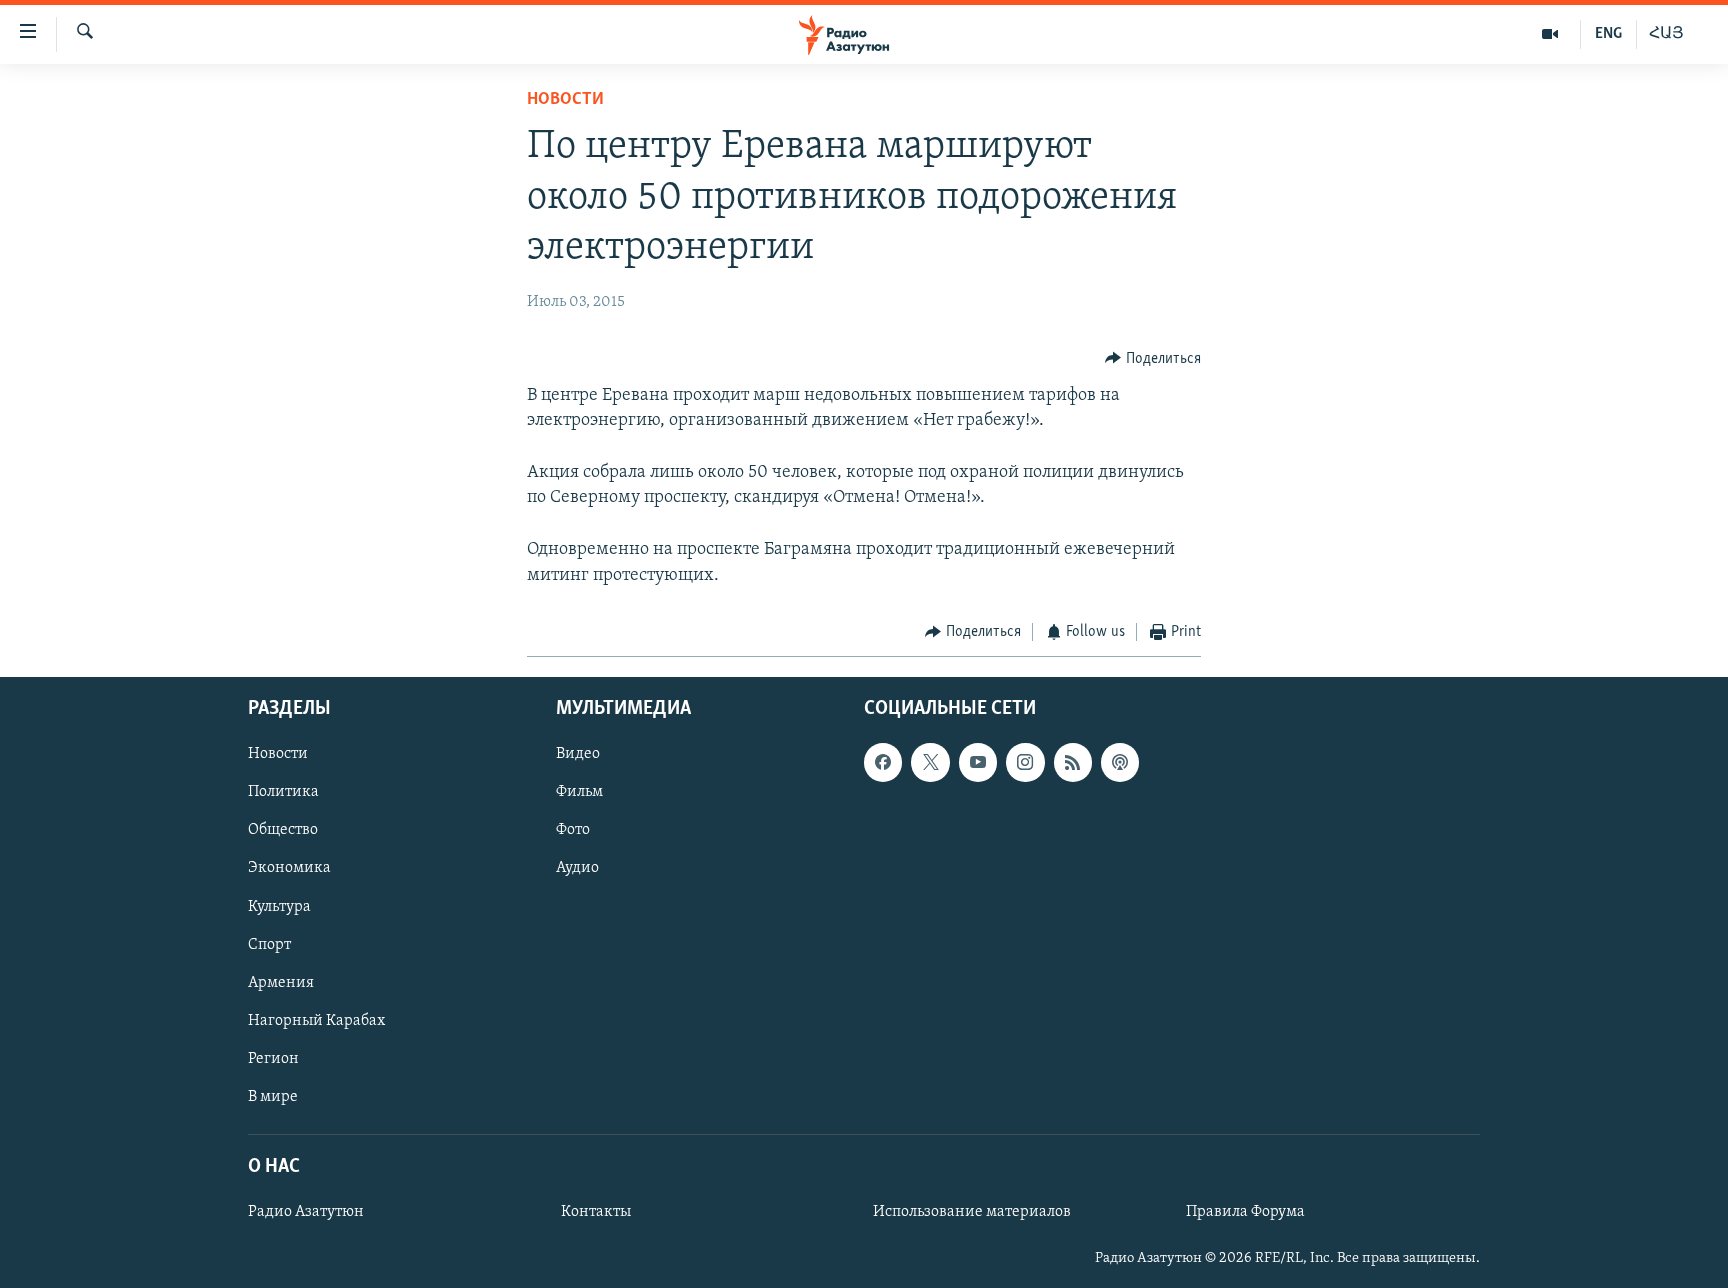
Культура (279, 907)
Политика (283, 793)
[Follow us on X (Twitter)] (930, 763)
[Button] (1153, 359)
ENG (1608, 34)
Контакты (596, 1212)
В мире (273, 1097)
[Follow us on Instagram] (1025, 763)
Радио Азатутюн (306, 1212)
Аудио (577, 869)
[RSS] (1073, 763)
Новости (565, 100)
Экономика (289, 869)
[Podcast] (1120, 763)
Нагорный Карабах (316, 1021)
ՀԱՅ (1666, 34)
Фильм (579, 793)
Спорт (269, 945)
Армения (281, 983)
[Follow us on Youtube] (978, 763)
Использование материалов (972, 1212)
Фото (573, 831)
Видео (578, 755)
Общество (283, 831)
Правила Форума (1245, 1212)
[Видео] (1550, 34)
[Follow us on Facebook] (883, 763)
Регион (273, 1059)
